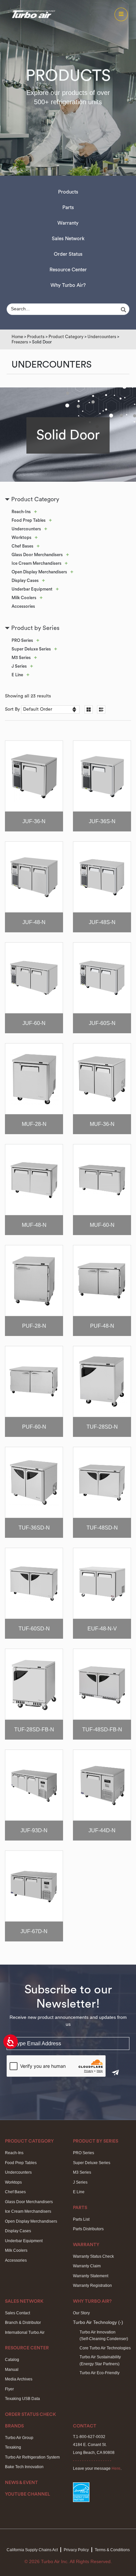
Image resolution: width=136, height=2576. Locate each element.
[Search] (124, 310)
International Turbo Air (25, 2332)
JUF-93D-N (34, 1830)
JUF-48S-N (102, 922)
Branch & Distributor (23, 2323)
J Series (19, 666)
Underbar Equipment (32, 589)
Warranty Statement (91, 2276)
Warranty (68, 223)
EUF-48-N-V (102, 1629)
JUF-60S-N (102, 1023)
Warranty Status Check (93, 2256)
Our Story (81, 2313)
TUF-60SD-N (34, 1629)
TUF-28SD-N (102, 1427)
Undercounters (102, 337)
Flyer (9, 2389)
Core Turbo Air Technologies (105, 2348)
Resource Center (68, 270)
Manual (12, 2370)
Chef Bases (22, 546)
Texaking (13, 2447)
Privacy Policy (76, 2550)
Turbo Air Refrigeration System (32, 2457)
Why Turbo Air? (68, 285)
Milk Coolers (24, 598)
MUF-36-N (102, 1124)
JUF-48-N (34, 922)
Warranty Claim (87, 2266)
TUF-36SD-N (34, 1528)
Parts (68, 208)
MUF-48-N (34, 1225)
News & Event (21, 2483)
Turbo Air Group (19, 2438)
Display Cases (25, 580)
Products (68, 192)
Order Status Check (31, 2415)
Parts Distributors (88, 2229)
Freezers (20, 342)
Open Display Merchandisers (39, 572)
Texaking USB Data (22, 2399)
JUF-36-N (34, 821)
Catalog (12, 2360)
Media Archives (19, 2379)
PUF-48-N (102, 1326)
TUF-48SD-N (102, 1528)
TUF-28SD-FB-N (34, 1730)
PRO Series (22, 640)
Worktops (21, 537)
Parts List (81, 2219)
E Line (17, 675)
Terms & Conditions (112, 2550)
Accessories (23, 606)
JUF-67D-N (34, 1931)
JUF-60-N (34, 1023)
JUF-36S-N (102, 821)
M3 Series (21, 658)
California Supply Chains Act (32, 2550)
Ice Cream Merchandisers (36, 563)
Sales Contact (17, 2313)
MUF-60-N (102, 1225)
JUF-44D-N (102, 1830)
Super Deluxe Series (31, 649)
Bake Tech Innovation (24, 2467)
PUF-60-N (34, 1427)
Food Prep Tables (29, 520)
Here (116, 2468)
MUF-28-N (34, 1124)
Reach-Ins (21, 512)
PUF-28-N (34, 1326)
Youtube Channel (28, 2494)
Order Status (68, 254)
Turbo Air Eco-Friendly (100, 2373)
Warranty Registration (92, 2286)
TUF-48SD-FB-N (102, 1730)
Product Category (66, 337)
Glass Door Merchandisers (37, 555)
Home (17, 337)
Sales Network (68, 239)
